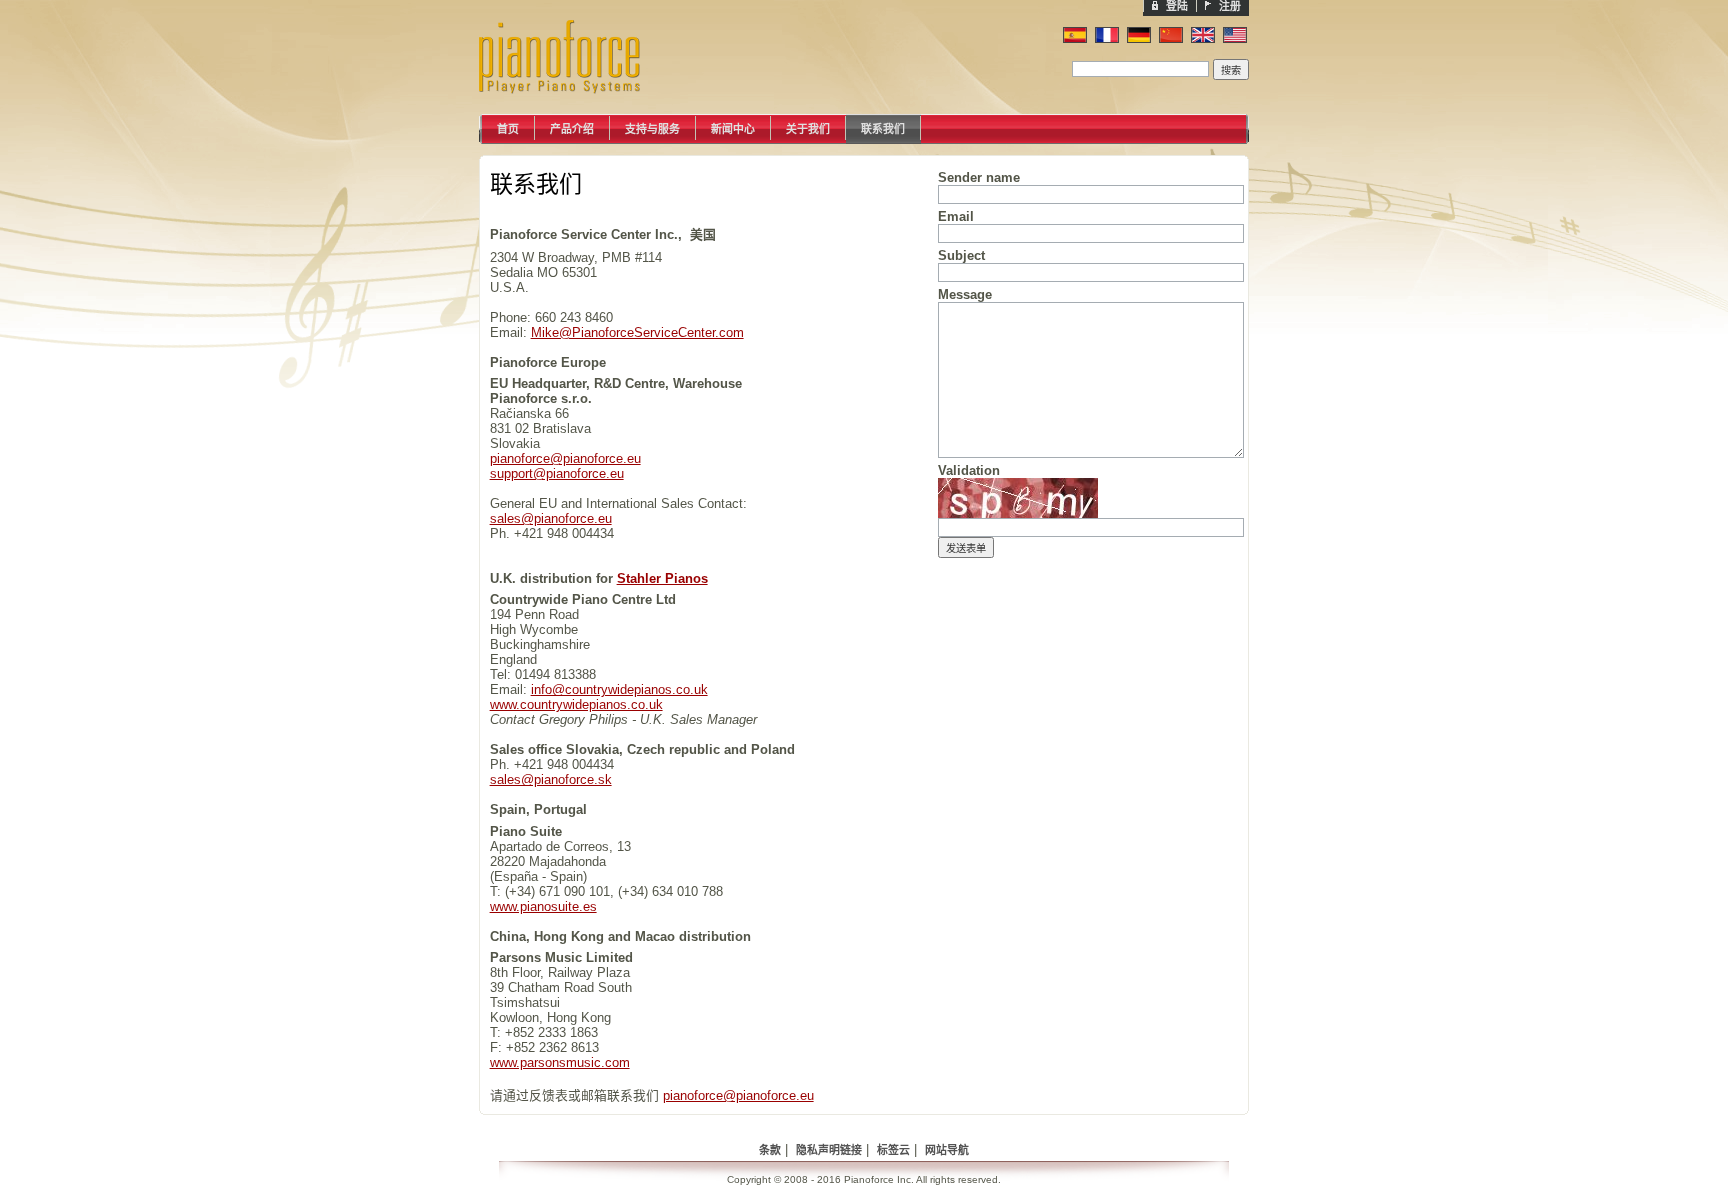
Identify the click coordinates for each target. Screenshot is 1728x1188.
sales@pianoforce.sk (551, 779)
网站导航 (947, 1150)
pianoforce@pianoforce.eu (565, 458)
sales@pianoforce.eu (551, 518)
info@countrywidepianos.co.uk (619, 689)
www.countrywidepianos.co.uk (576, 704)
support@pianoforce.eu (557, 473)
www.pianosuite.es (543, 906)
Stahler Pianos (662, 578)
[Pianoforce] (579, 109)
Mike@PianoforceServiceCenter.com (637, 332)
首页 (508, 129)
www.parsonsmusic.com (560, 1062)
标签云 (893, 1150)
